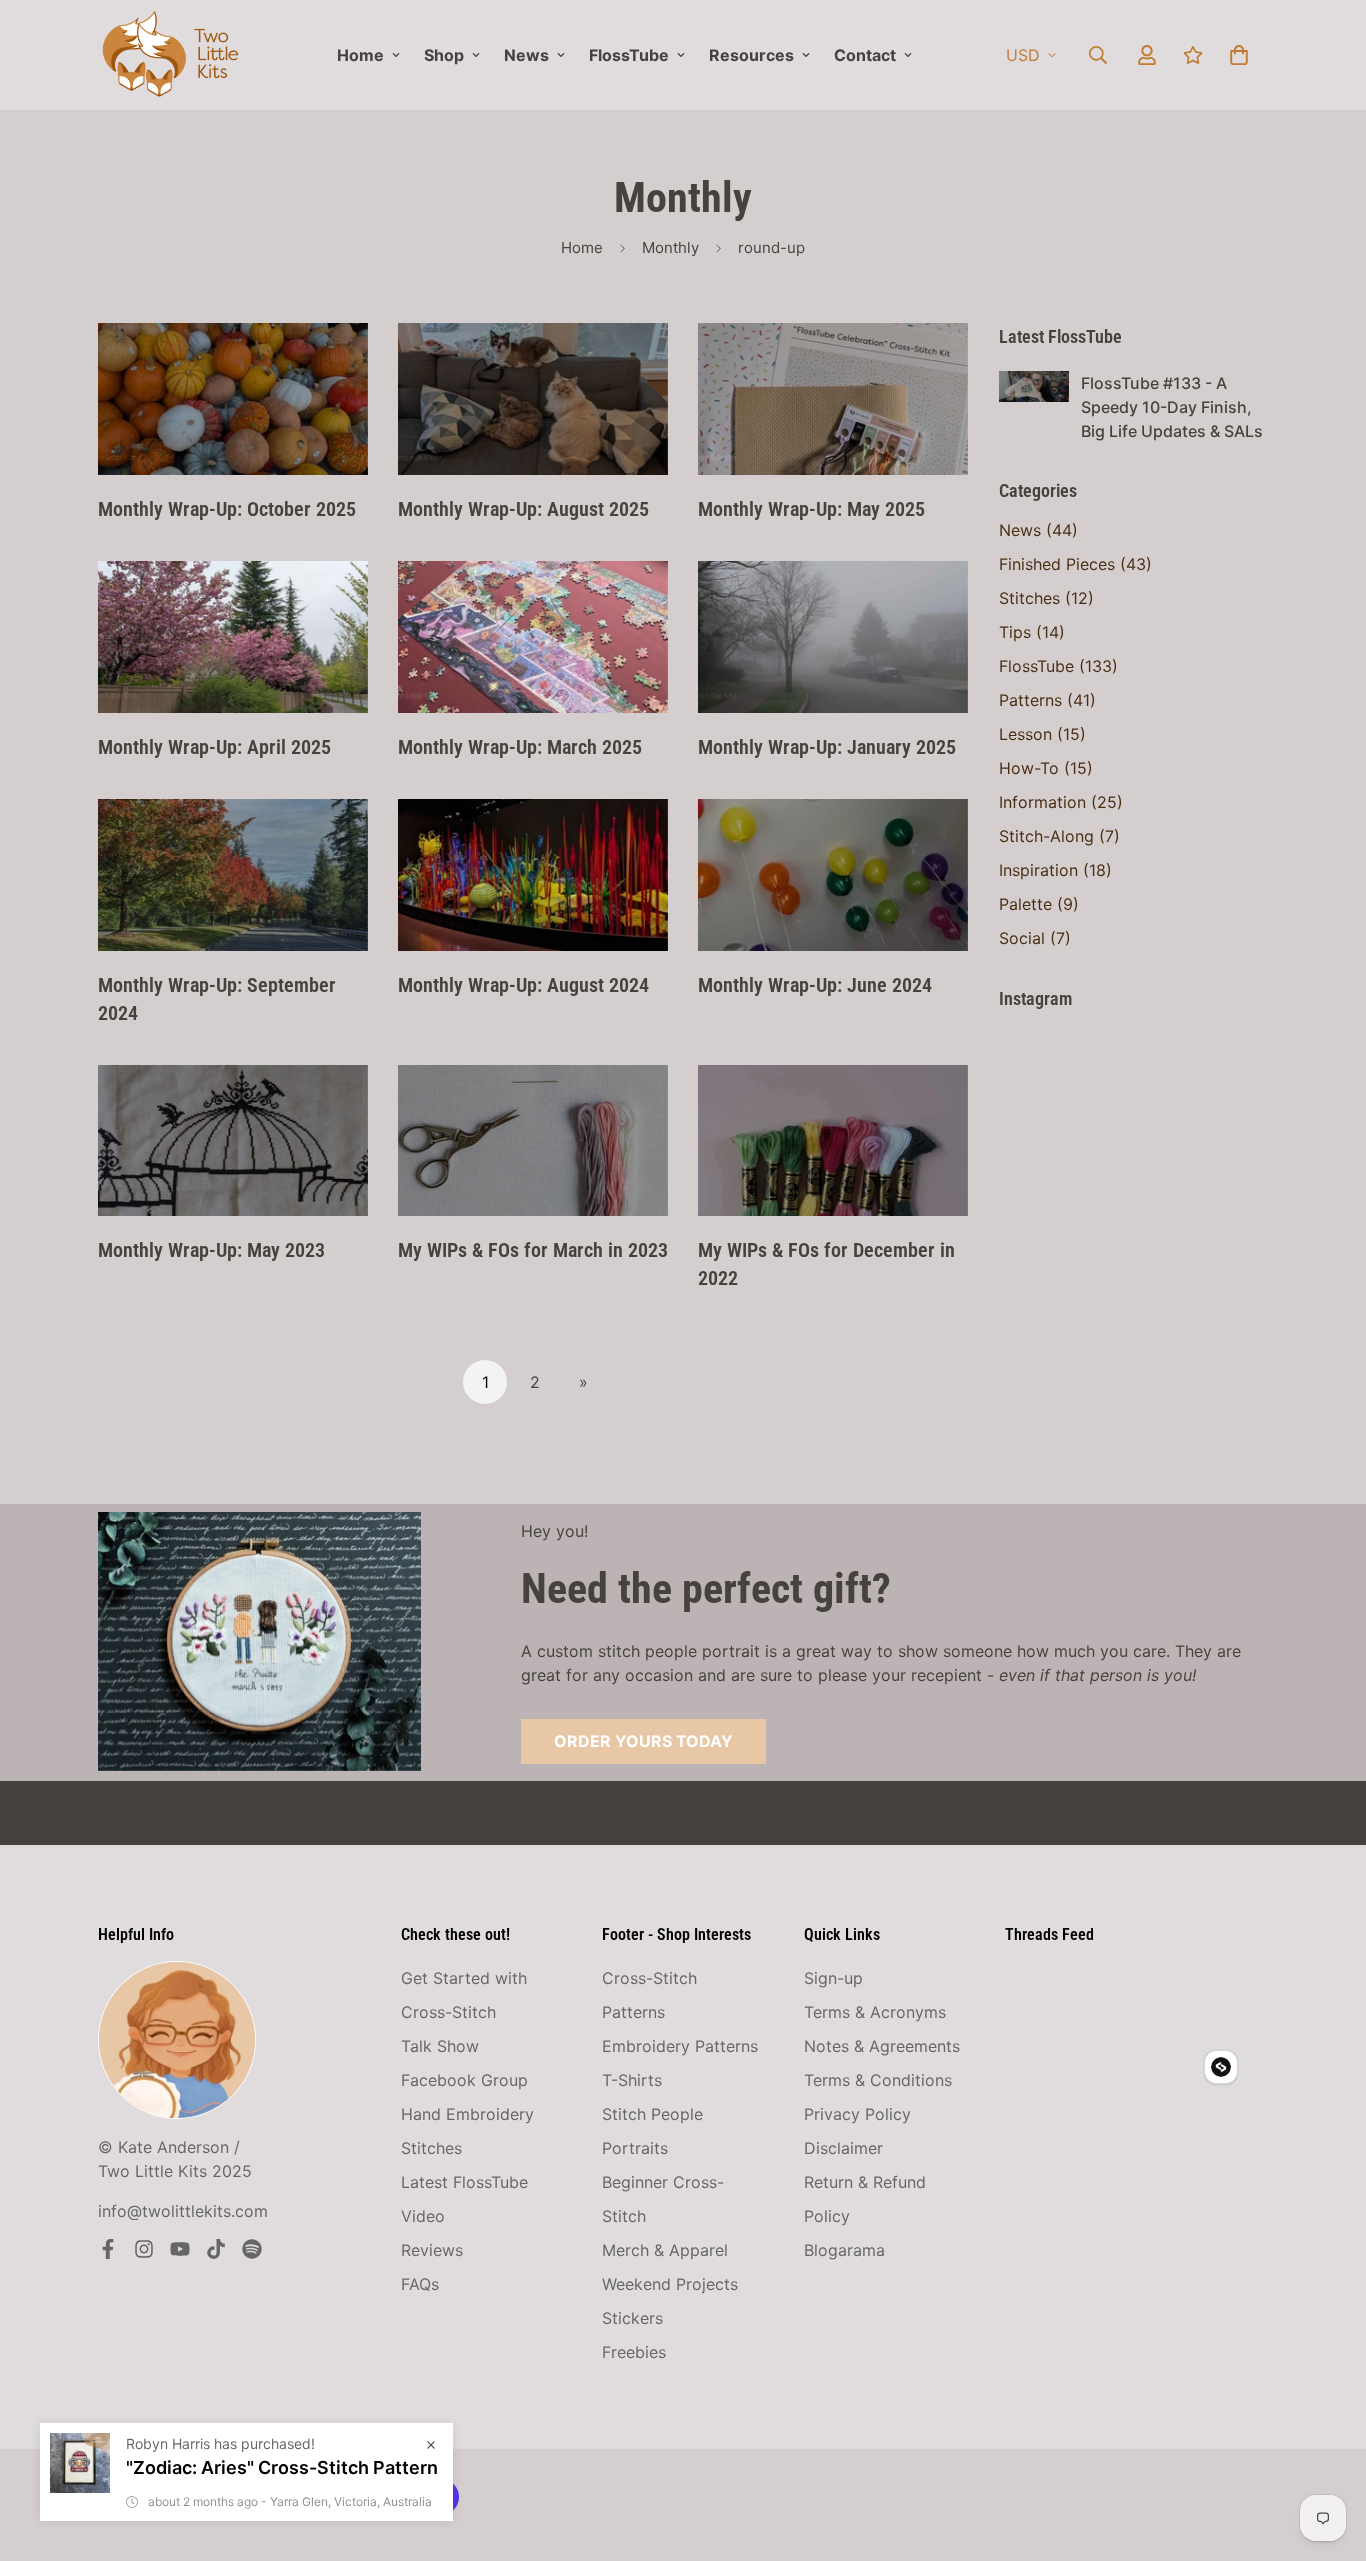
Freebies (634, 2352)
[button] (1239, 55)
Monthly (670, 247)
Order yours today (643, 1741)
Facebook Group (464, 2080)
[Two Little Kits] (170, 55)
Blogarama (844, 2250)
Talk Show (440, 2046)
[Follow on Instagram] (144, 2249)
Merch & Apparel (665, 2250)
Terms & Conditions (878, 2080)
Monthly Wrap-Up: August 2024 (523, 985)
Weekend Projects (670, 2284)
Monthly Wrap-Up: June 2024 (815, 985)
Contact (865, 55)
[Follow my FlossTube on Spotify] (252, 2249)
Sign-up (833, 1978)
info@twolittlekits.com (183, 2211)
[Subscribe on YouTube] (180, 2249)
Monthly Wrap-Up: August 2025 (523, 509)
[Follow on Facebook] (108, 2249)
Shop (444, 55)
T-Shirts (632, 2080)
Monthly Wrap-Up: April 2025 (214, 747)
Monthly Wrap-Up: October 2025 (227, 509)
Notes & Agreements (882, 2046)
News (526, 55)
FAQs (420, 2284)
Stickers (632, 2318)
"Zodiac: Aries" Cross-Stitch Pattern (282, 2467)
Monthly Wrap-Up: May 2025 (811, 509)
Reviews (432, 2250)
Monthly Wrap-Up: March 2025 (520, 747)
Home (360, 55)
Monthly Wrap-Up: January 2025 (827, 747)
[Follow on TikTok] (216, 2249)
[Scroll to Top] (1327, 2452)
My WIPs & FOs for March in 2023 (533, 1250)
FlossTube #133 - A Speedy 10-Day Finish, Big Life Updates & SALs (1172, 407)
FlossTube (629, 55)
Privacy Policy (857, 2114)
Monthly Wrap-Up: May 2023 (211, 1250)
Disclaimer (843, 2148)
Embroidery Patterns (680, 2046)
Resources (751, 55)
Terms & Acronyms (875, 2012)
